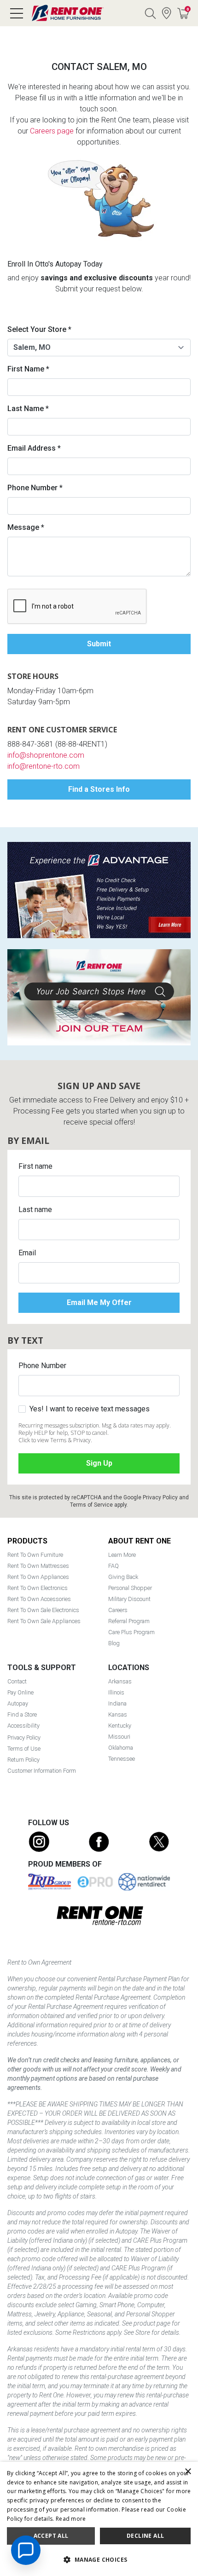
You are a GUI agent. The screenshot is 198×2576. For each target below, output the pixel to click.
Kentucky (120, 1726)
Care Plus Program (131, 1632)
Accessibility (23, 1726)
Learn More (122, 1555)
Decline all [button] (145, 2536)
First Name (28, 369)
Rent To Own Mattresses (38, 1566)
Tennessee (122, 1759)
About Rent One (140, 1541)
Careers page (52, 131)
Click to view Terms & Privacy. (55, 1440)
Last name (35, 1210)
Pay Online (20, 1692)
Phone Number (35, 488)
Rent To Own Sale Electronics (43, 1610)
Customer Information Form (42, 1771)
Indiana (117, 1703)
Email (27, 1253)
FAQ (114, 1566)
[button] (99, 2560)
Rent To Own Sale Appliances (44, 1621)
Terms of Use (24, 1749)
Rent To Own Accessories (39, 1599)
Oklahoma (121, 1748)
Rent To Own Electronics (38, 1588)
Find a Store (167, 13)
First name (35, 1166)
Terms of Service (91, 1505)
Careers (118, 1610)
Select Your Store (39, 329)
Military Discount (129, 1599)
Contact (17, 1681)
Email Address (34, 448)
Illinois (116, 1692)
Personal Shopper (130, 1588)
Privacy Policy (160, 1497)
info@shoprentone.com (46, 755)
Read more (71, 2519)
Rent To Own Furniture (35, 1555)
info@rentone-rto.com (44, 766)
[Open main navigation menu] (17, 13)
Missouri (119, 1737)
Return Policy (23, 1760)
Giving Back (123, 1577)
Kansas (118, 1714)
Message (26, 527)
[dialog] (99, 2519)
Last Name (28, 409)
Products (27, 1541)
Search (150, 13)
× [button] (188, 2472)
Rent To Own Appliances (38, 1577)
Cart (188, 9)
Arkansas (120, 1681)
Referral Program (129, 1621)
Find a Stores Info (99, 789)
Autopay (18, 1703)
